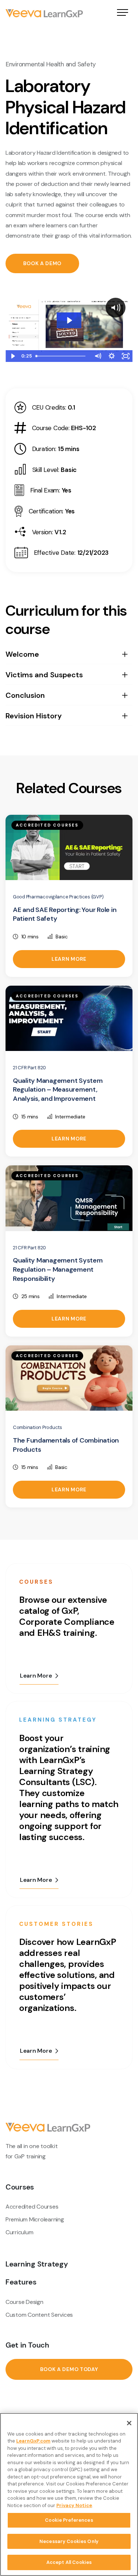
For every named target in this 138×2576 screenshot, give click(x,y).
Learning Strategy (37, 2264)
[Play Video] (13, 356)
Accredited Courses (32, 2207)
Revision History (34, 716)
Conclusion (25, 695)
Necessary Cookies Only (69, 2541)
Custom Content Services (39, 2315)
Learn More (69, 959)
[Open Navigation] (123, 13)
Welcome (22, 654)
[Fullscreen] (125, 356)
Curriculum (19, 2232)
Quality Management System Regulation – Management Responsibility (58, 1269)
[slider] (62, 356)
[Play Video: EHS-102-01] (69, 320)
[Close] (129, 2423)
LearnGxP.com (33, 2441)
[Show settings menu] (112, 356)
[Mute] (98, 356)
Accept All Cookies (69, 2562)
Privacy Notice (74, 2505)
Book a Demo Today (69, 2369)
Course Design (24, 2302)
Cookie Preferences (69, 2520)
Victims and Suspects (44, 675)
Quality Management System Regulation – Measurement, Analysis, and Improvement (58, 1090)
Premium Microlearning (35, 2219)
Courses (20, 2187)
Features (21, 2282)
